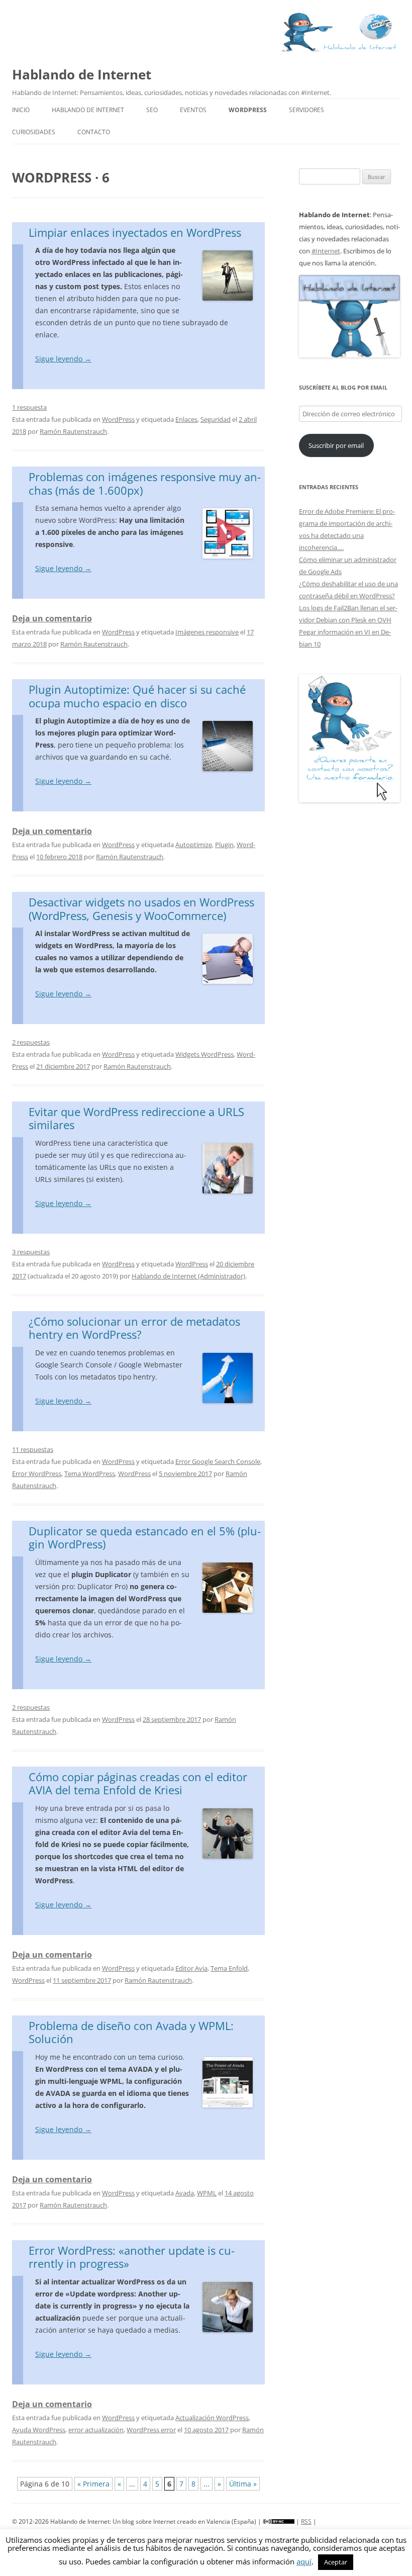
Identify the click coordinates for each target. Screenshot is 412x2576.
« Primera (93, 2484)
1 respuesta (29, 407)
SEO (152, 110)
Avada (185, 2193)
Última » (243, 2484)
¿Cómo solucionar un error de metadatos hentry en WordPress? (134, 1328)
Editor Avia (191, 1968)
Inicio (21, 110)
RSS (306, 2521)
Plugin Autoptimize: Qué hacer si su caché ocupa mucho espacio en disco (137, 696)
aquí (304, 2561)
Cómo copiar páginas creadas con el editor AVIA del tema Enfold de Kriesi (138, 1783)
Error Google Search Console (218, 1461)
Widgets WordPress (204, 1054)
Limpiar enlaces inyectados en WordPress (135, 232)
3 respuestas (31, 1252)
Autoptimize (194, 845)
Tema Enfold (229, 1968)
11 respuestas (33, 1449)
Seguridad (216, 419)
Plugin (224, 845)
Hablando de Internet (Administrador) (188, 1276)
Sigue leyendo (63, 359)
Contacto (94, 132)
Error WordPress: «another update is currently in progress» (132, 2257)
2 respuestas (31, 1042)
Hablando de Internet (82, 74)
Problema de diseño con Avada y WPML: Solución (131, 2032)
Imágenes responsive (207, 632)
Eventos (193, 110)
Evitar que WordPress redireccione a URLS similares (136, 1118)
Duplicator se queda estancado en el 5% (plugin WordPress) (145, 1537)
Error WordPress (37, 1474)
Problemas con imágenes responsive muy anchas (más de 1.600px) (145, 483)
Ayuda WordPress (39, 2430)
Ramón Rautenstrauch (73, 431)
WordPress (248, 110)
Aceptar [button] (336, 2562)
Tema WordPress (90, 1474)
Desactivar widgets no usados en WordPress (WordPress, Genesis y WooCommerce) (141, 908)
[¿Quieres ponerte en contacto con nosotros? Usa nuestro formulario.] (349, 739)
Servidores (306, 110)
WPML (207, 2193)
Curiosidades (34, 132)
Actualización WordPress (212, 2418)
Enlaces (186, 419)
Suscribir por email (336, 445)
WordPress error (151, 2430)
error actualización (96, 2430)
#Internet (326, 251)
